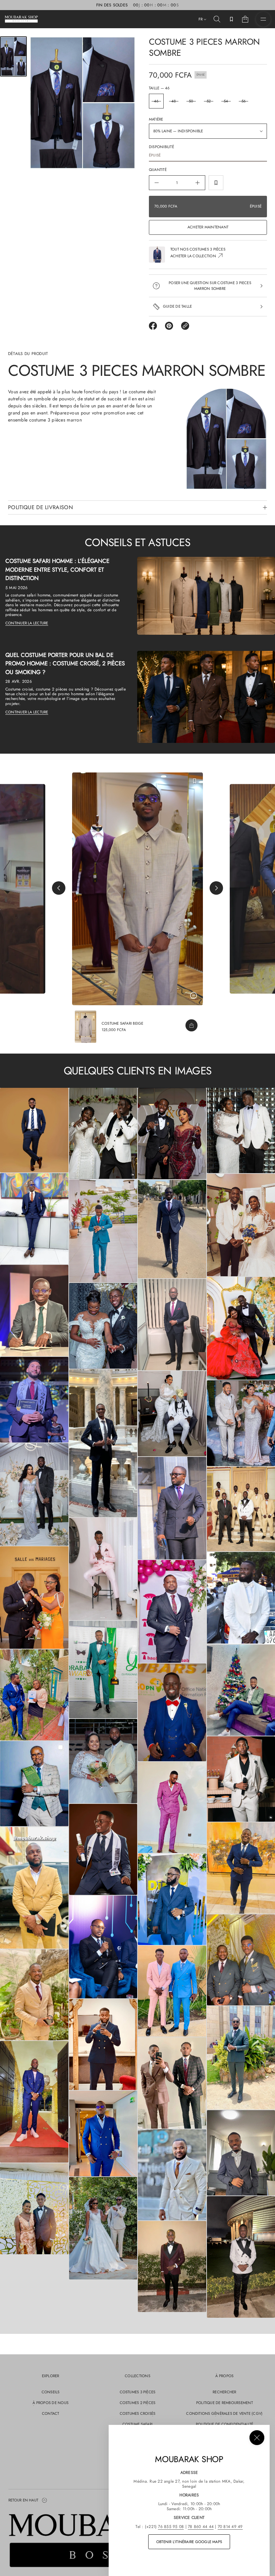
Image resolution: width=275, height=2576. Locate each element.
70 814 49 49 (230, 2527)
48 (174, 101)
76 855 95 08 (171, 2527)
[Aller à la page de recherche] (217, 19)
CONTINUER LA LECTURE (27, 623)
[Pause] (194, 996)
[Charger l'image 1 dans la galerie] (13, 56)
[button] (217, 19)
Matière (156, 119)
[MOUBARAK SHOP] (21, 19)
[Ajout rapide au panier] (191, 1025)
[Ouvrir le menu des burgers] (263, 19)
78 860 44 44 (201, 2527)
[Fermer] (257, 2438)
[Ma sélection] (231, 19)
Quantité (158, 170)
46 (156, 101)
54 (226, 101)
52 (209, 101)
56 (243, 101)
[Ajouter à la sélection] (216, 183)
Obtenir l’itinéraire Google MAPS (189, 2542)
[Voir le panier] (245, 19)
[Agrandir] (34, 1130)
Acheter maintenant (208, 227)
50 (191, 101)
